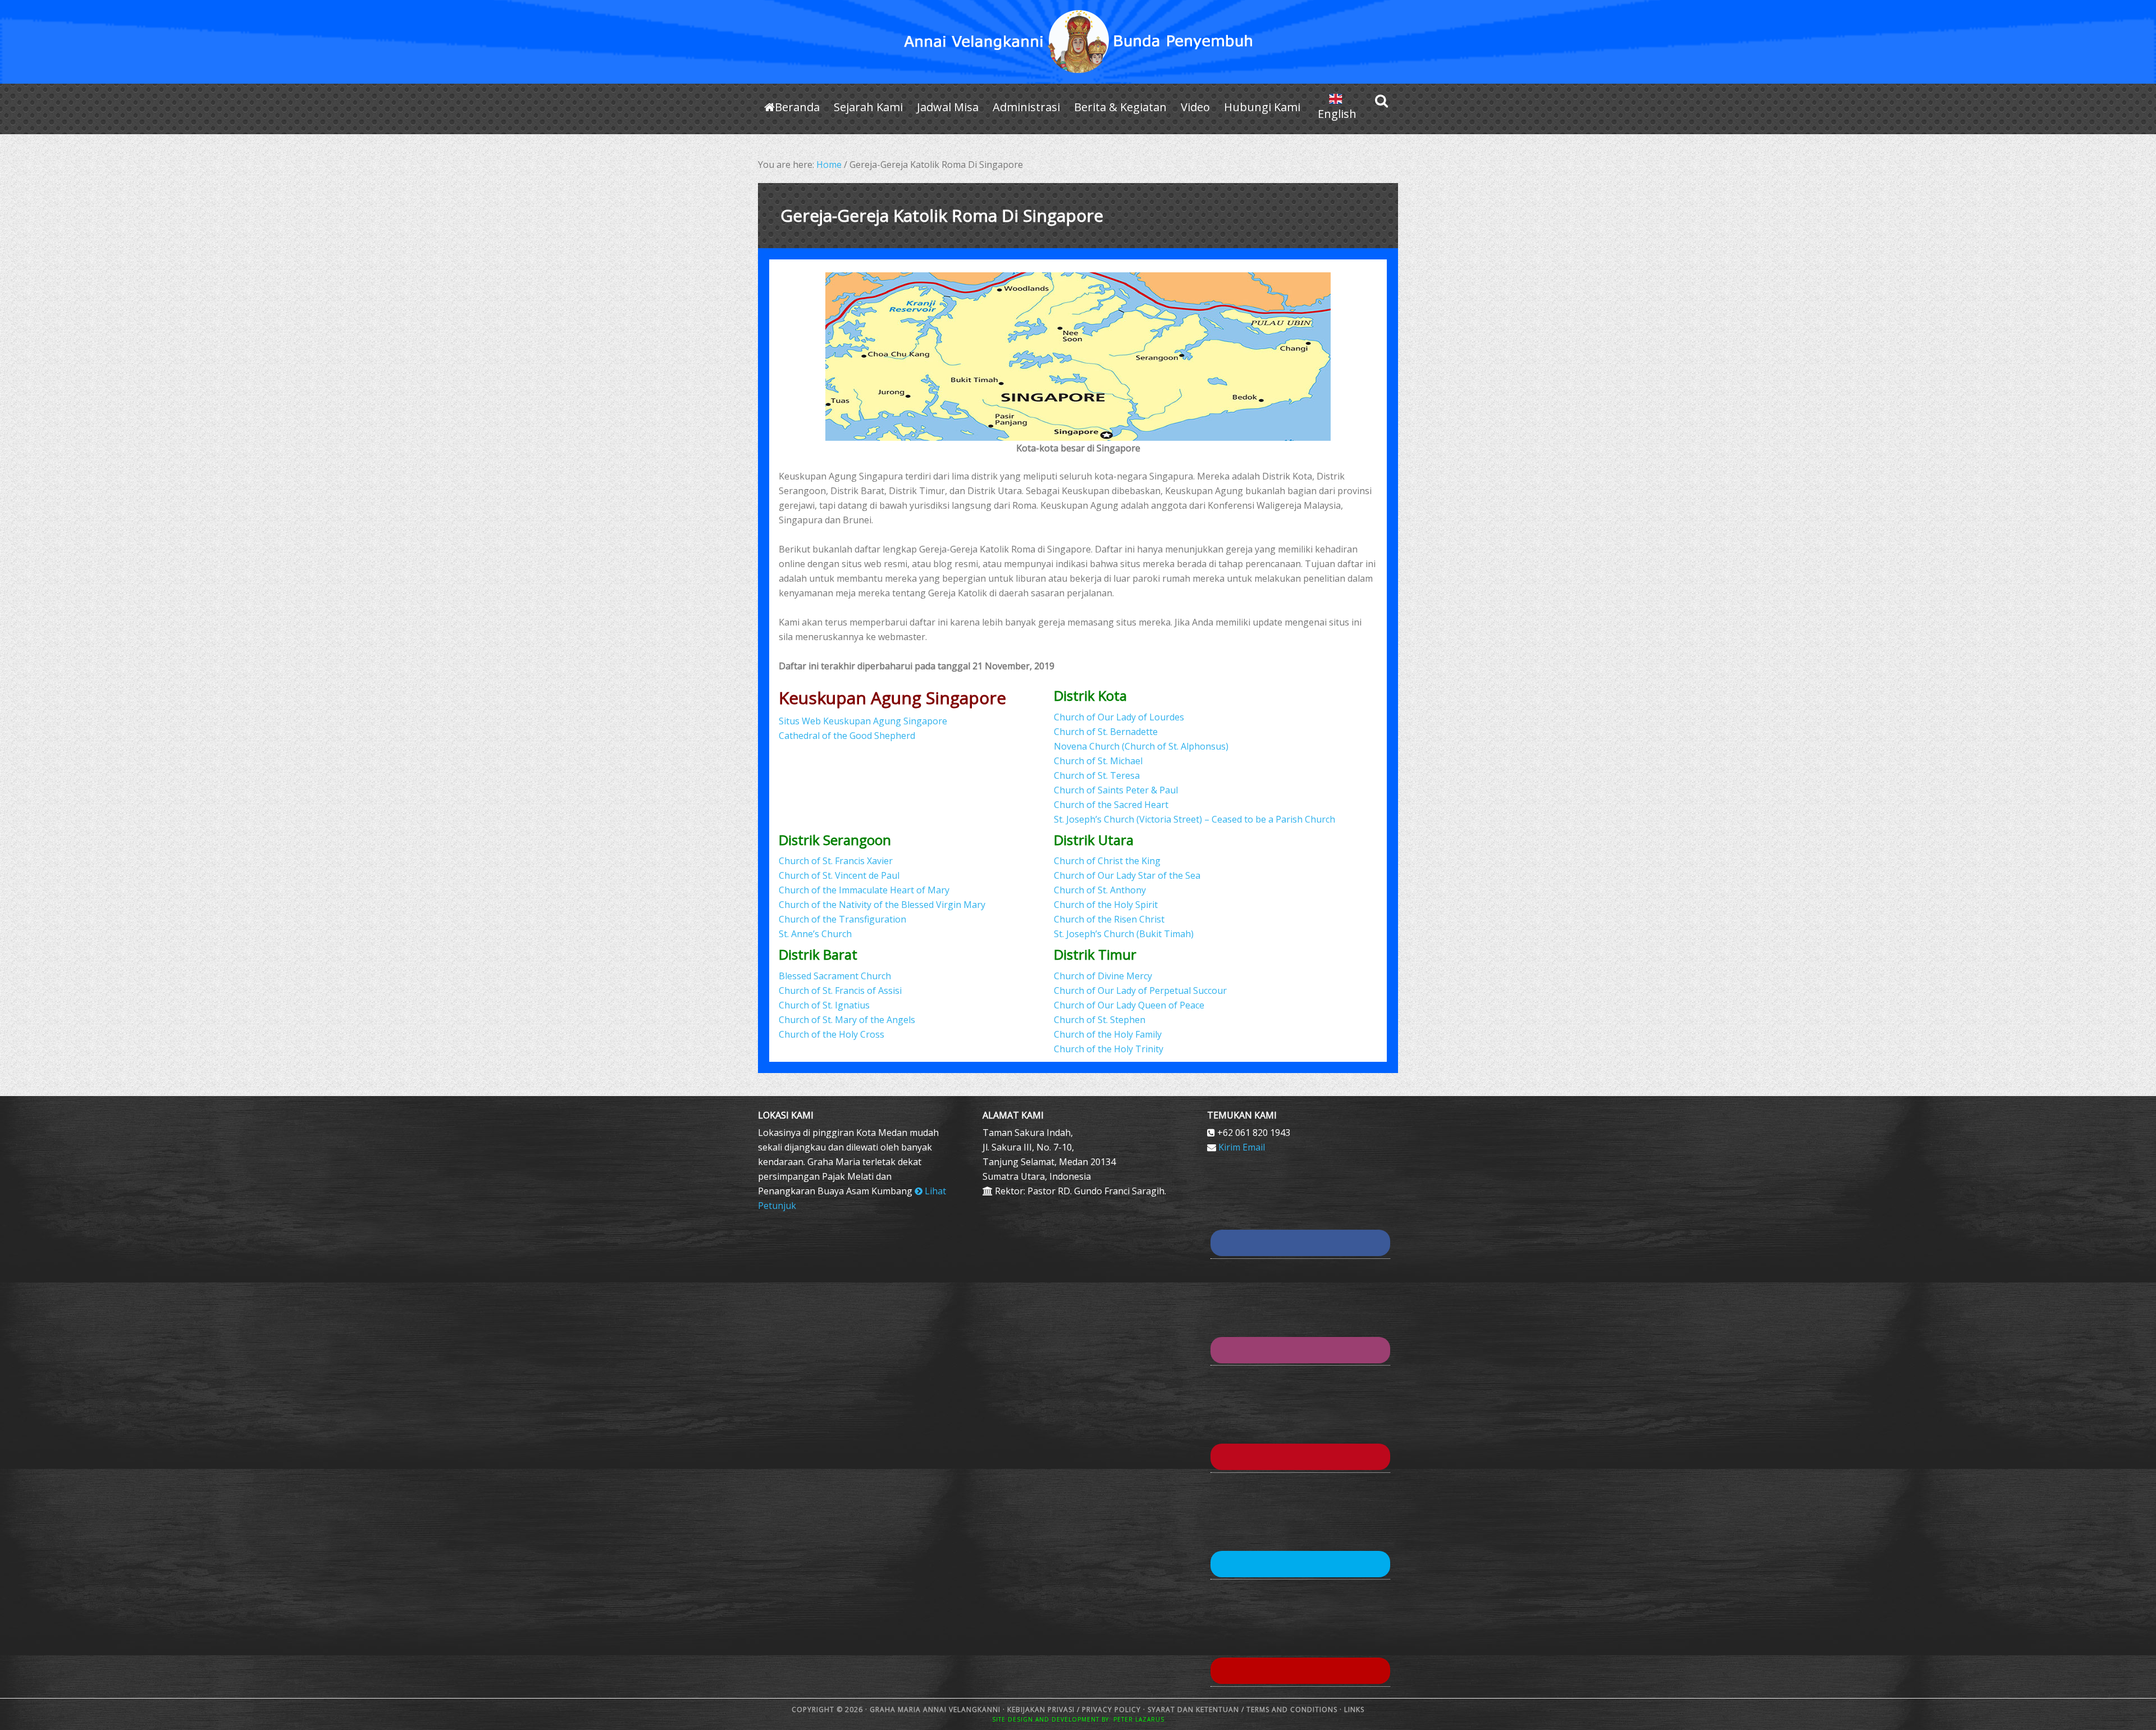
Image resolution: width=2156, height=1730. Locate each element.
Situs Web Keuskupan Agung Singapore (863, 721)
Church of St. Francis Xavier (836, 861)
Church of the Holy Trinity (1109, 1049)
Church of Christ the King (1107, 861)
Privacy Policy (1111, 1710)
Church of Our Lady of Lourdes (1119, 717)
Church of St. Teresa (1097, 775)
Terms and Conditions (1292, 1710)
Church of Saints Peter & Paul (1116, 790)
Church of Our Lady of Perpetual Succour (1140, 990)
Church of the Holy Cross (832, 1034)
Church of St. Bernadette (1106, 732)
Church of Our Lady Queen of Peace (1129, 1005)
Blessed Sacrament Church (835, 976)
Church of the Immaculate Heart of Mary (864, 890)
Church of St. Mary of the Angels (847, 1020)
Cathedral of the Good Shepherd (847, 736)
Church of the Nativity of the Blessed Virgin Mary (882, 905)
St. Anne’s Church (815, 934)
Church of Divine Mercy (1103, 976)
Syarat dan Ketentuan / (1196, 1710)
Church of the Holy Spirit (1106, 905)
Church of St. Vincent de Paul (839, 875)
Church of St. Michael (1098, 761)
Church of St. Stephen (1100, 1020)
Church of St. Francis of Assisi (840, 990)
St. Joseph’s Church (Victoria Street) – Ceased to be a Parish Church (1195, 819)
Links (1353, 1710)
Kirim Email (1242, 1147)
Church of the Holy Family (1108, 1034)
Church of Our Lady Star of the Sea (1127, 875)
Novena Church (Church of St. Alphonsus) (1141, 746)
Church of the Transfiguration (842, 919)
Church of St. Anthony (1100, 890)
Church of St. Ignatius (824, 1005)
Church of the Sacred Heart (1111, 805)
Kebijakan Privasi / (1045, 1710)
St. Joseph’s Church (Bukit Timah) (1124, 934)
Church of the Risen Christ (1109, 919)
